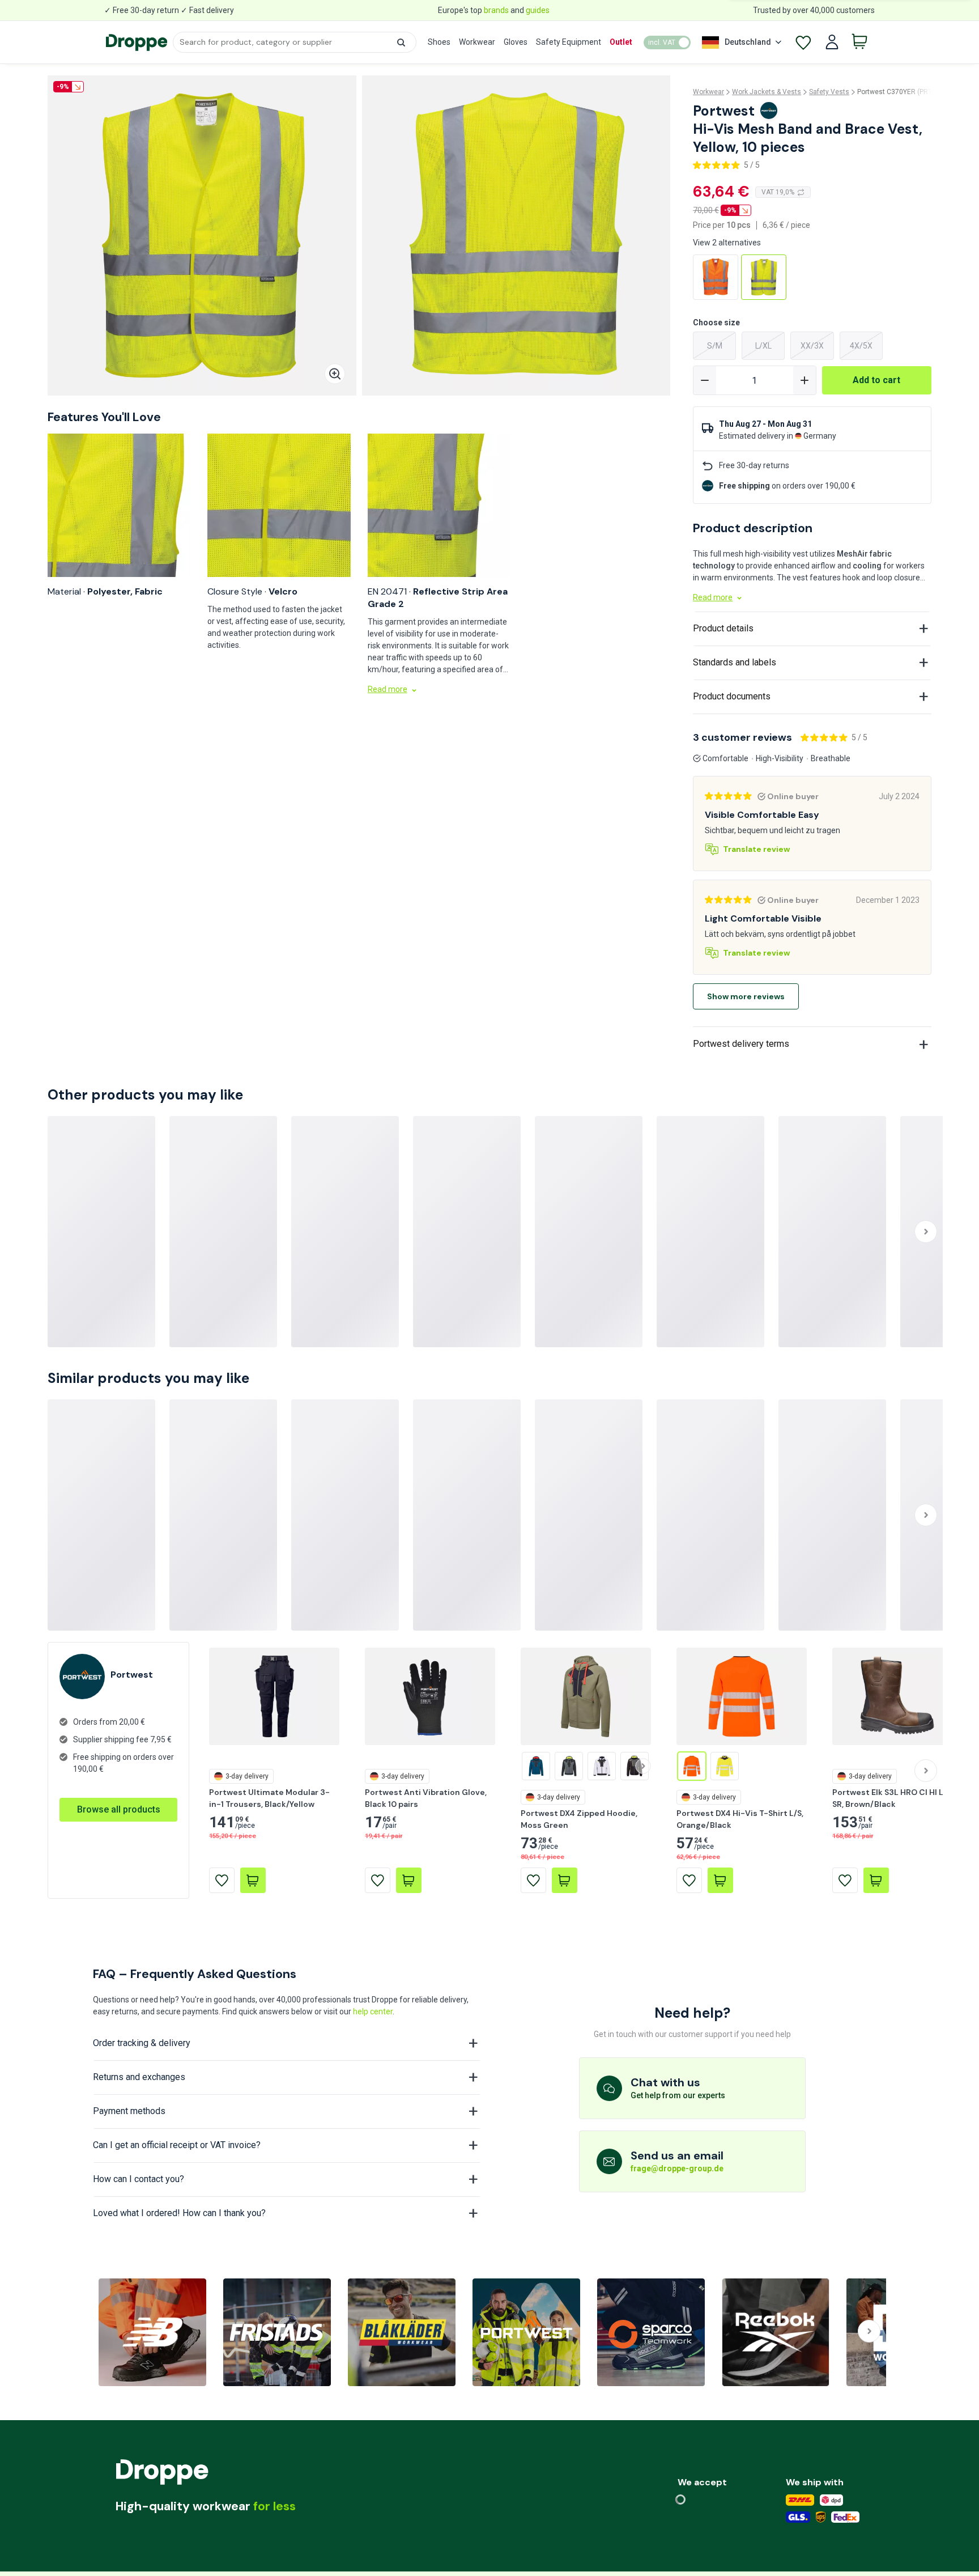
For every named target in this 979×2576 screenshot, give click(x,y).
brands (496, 10)
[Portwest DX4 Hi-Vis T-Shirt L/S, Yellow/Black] (725, 1766)
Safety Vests (829, 92)
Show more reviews (746, 996)
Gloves (516, 42)
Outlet (621, 42)
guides (538, 10)
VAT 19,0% (778, 192)
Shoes (439, 42)
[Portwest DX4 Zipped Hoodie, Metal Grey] (569, 1766)
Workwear (477, 42)
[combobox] (294, 42)
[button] (401, 43)
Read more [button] (388, 689)
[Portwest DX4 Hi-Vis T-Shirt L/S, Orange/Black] (692, 1766)
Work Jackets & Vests (767, 92)
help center (373, 2011)
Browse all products (119, 1809)
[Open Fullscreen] (335, 374)
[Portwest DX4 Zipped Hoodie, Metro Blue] (536, 1766)
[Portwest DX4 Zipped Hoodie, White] (602, 1766)
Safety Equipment (569, 42)
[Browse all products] (118, 1798)
